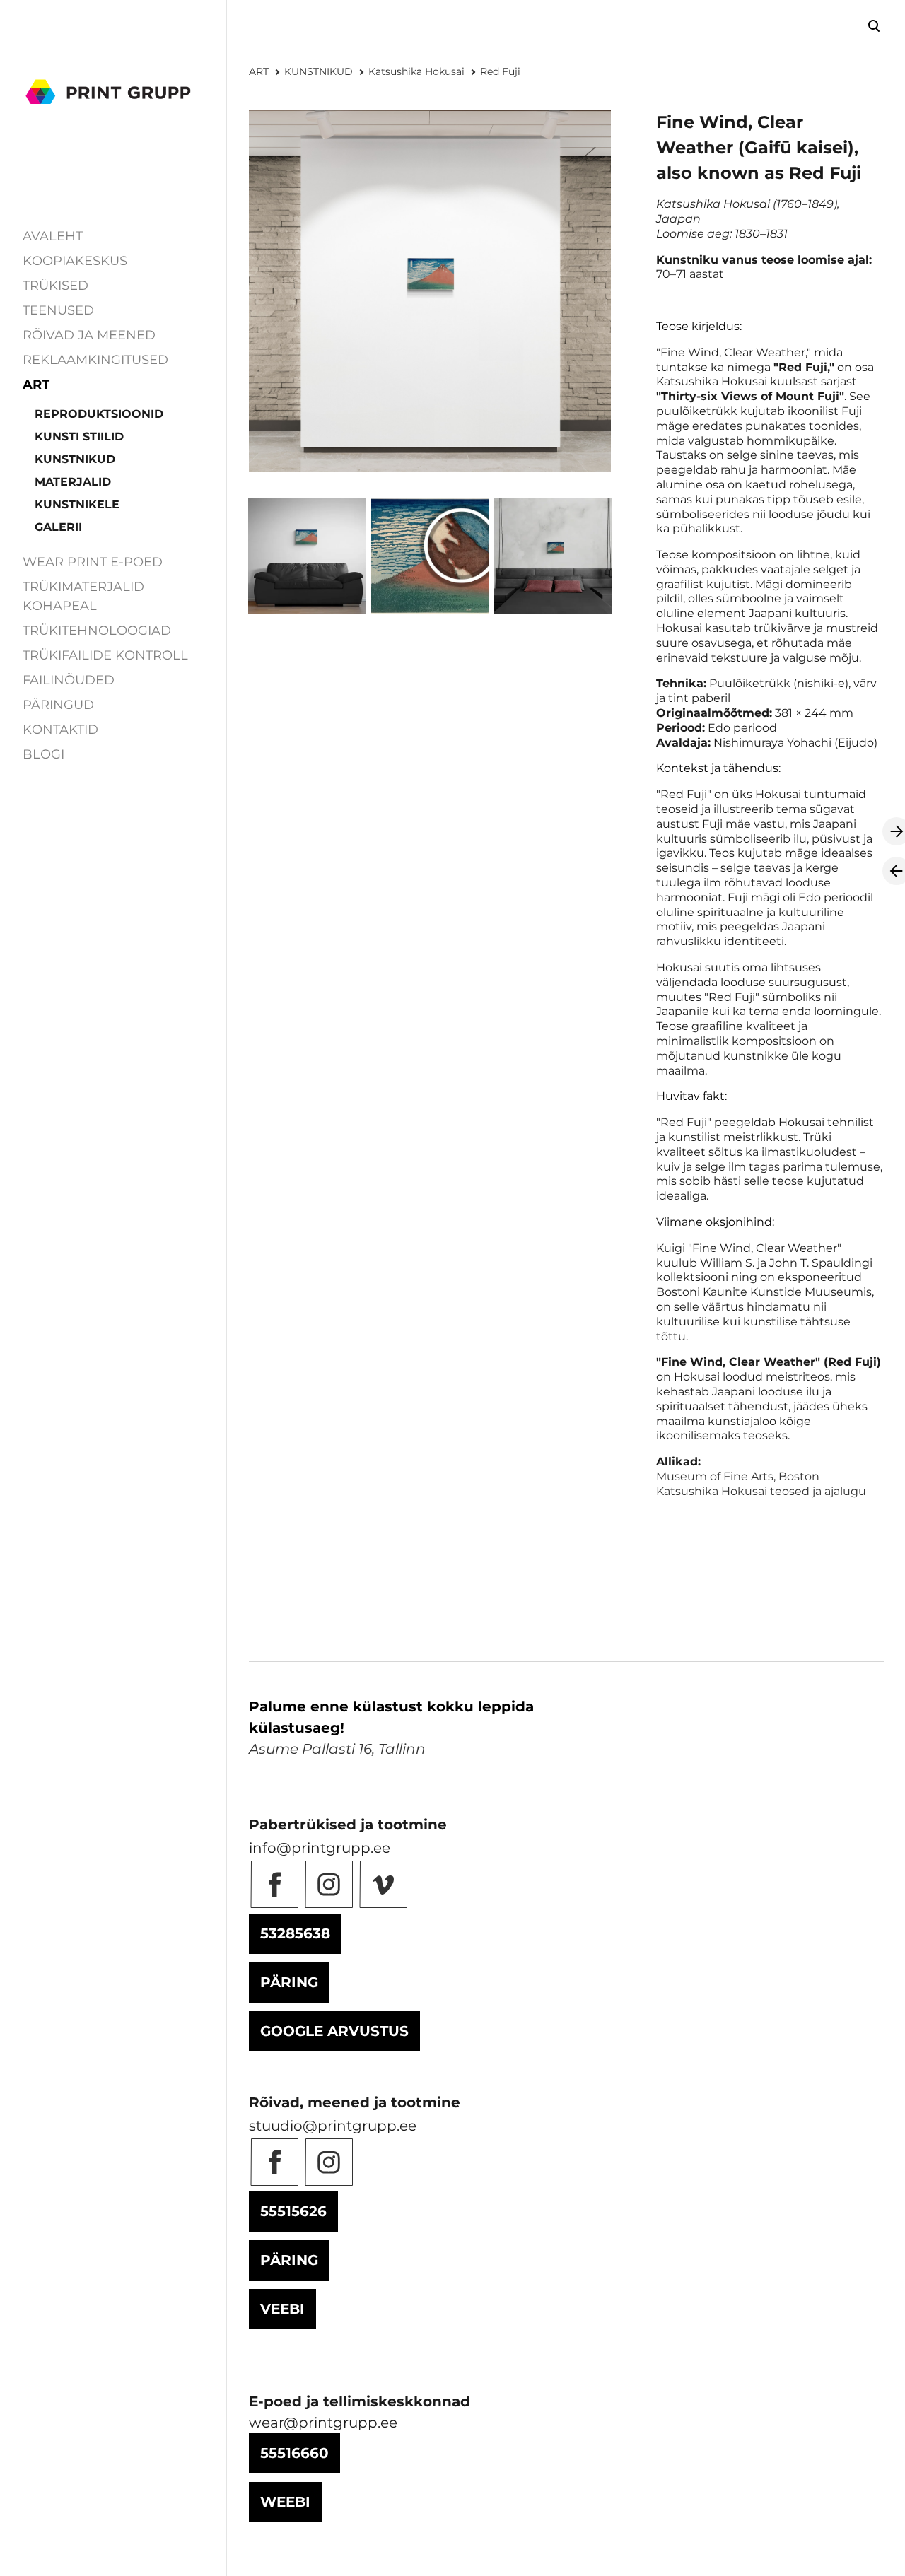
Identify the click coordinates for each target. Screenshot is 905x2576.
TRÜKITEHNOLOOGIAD (97, 631)
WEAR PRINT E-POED (93, 562)
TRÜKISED (56, 286)
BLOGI (43, 754)
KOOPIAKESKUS (75, 261)
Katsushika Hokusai (416, 71)
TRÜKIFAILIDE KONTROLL (105, 655)
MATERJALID (73, 482)
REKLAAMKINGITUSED (95, 360)
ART (36, 385)
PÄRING (289, 1982)
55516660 (294, 2453)
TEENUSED (58, 310)
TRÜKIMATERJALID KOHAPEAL (83, 596)
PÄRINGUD (58, 705)
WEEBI (285, 2502)
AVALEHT (53, 236)
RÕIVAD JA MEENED (89, 335)
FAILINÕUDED (69, 680)
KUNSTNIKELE (77, 504)
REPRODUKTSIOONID (99, 414)
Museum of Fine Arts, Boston (738, 1476)
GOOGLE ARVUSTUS (334, 2031)
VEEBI (282, 2309)
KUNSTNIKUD (75, 459)
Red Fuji (500, 71)
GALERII (58, 527)
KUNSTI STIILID (79, 437)
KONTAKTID (60, 730)
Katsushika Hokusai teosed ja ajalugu (761, 1491)
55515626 (293, 2211)
